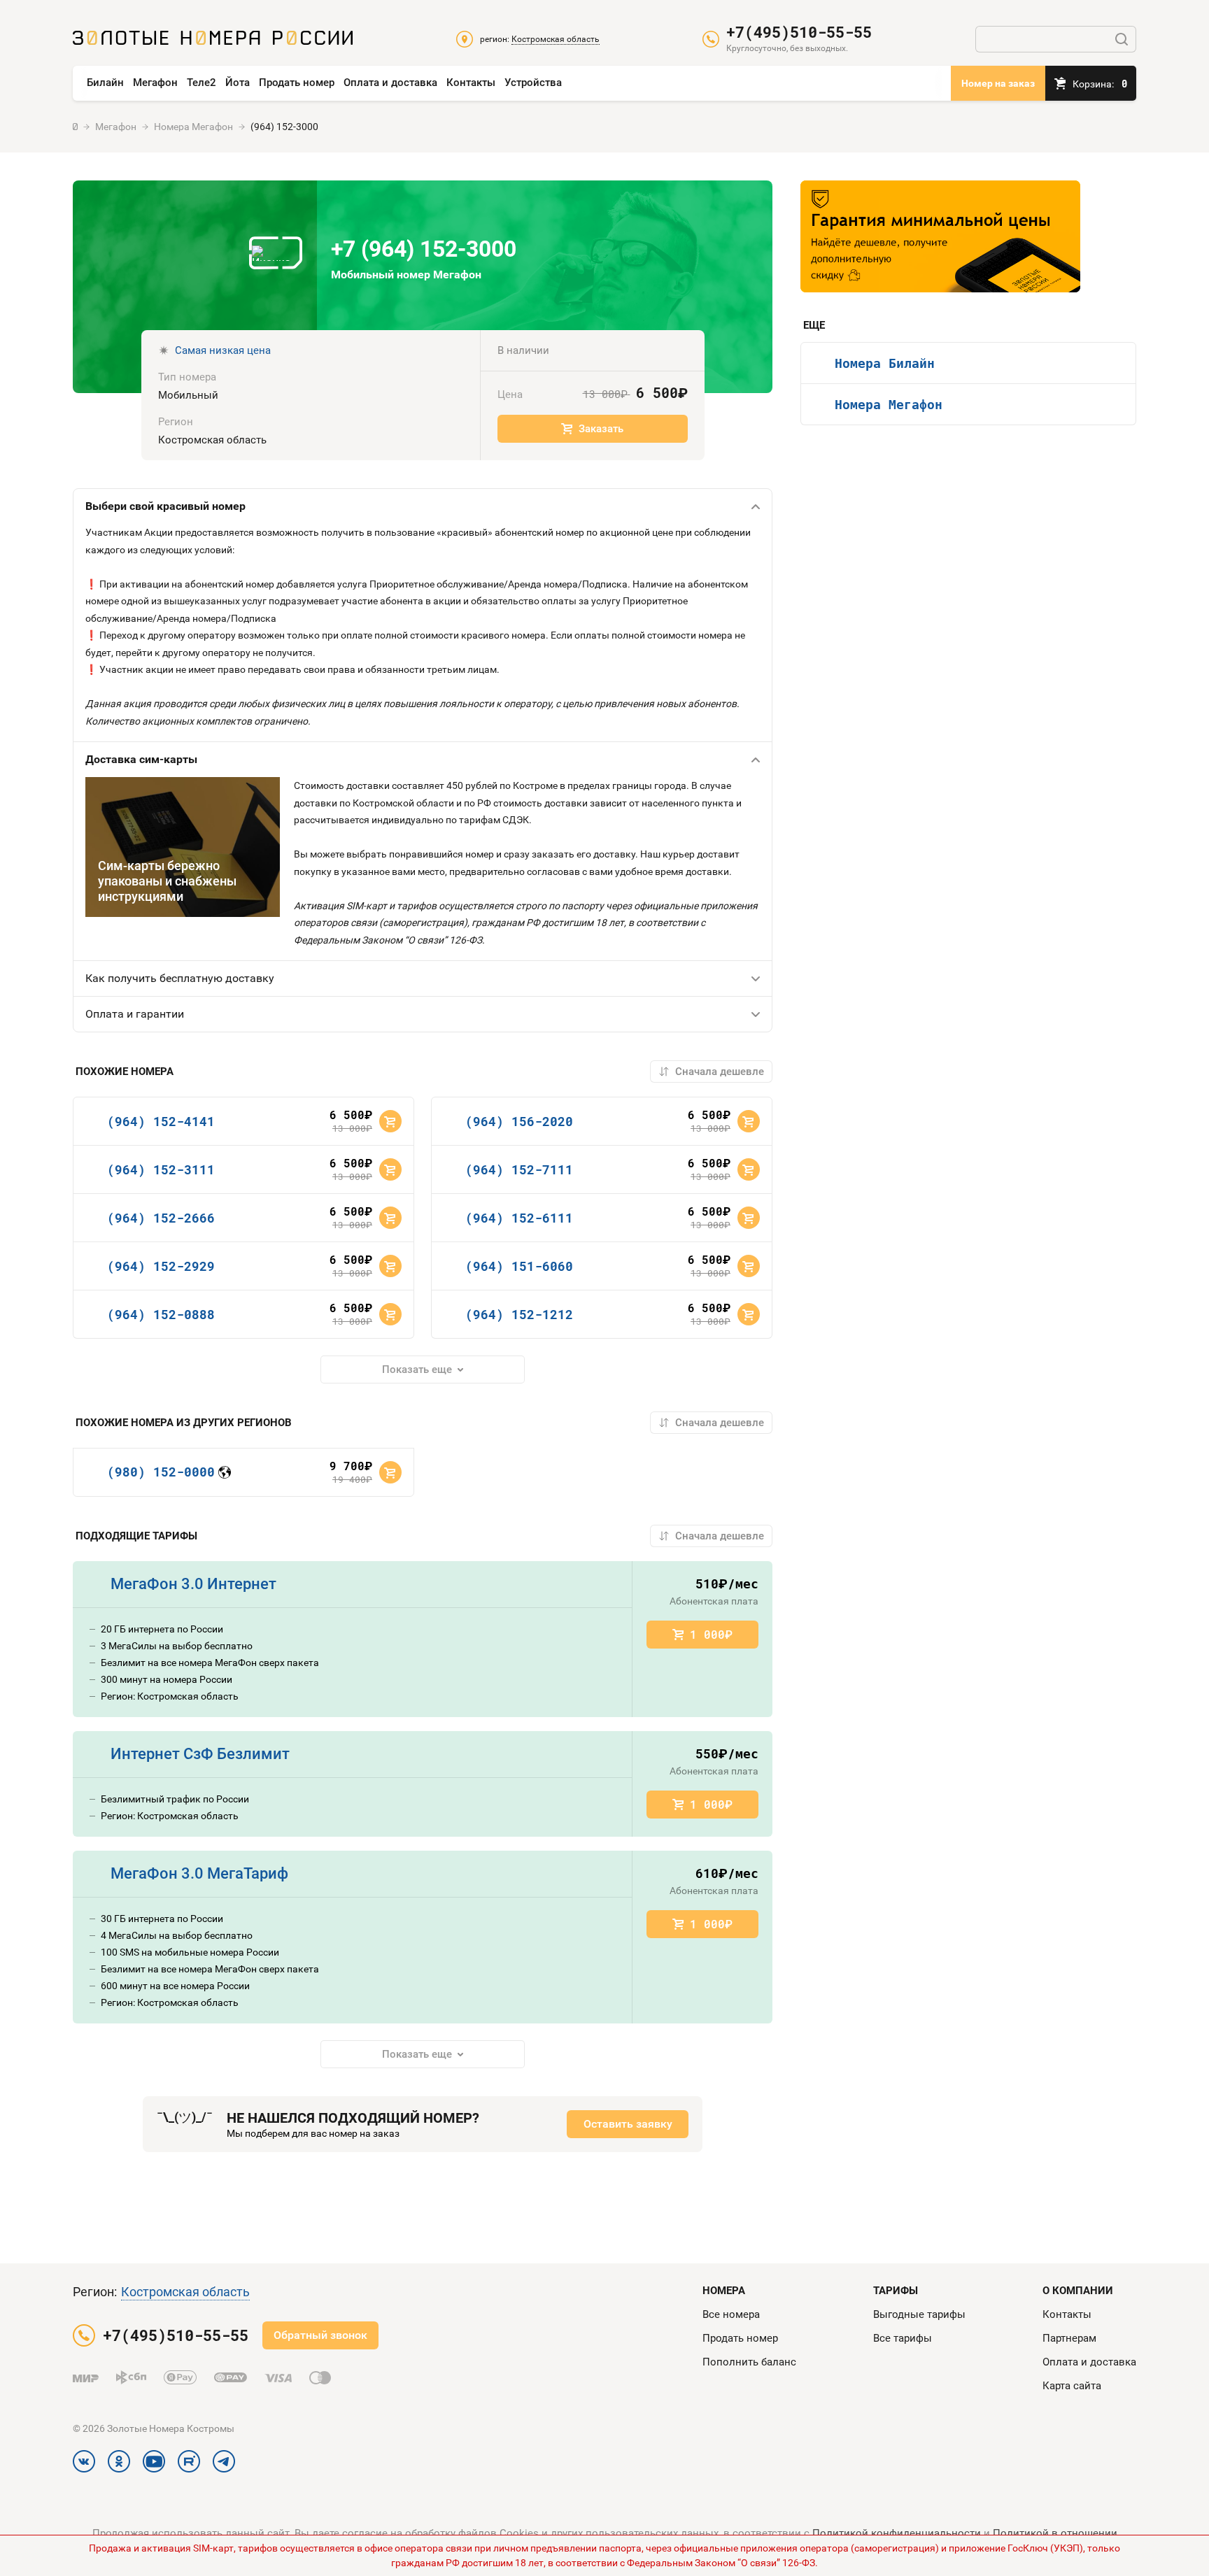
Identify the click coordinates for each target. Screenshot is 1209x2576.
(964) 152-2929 (161, 1266)
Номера (724, 2291)
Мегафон (155, 83)
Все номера (731, 2314)
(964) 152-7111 (519, 1169)
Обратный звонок (320, 2335)
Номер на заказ (998, 83)
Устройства (533, 83)
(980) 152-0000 (161, 1472)
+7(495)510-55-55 (799, 32)
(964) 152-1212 (519, 1314)
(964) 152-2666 (161, 1218)
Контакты (471, 83)
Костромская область (185, 2292)
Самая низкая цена (223, 350)
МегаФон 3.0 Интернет (193, 1584)
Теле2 (201, 83)
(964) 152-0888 (161, 1314)
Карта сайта (1072, 2386)
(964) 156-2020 (519, 1121)
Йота (238, 83)
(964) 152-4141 (161, 1121)
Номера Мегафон (889, 404)
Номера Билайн (885, 363)
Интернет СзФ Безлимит (200, 1754)
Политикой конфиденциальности (897, 2533)
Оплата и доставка (390, 83)
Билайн (105, 83)
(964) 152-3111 (161, 1169)
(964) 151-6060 (519, 1266)
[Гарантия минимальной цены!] (940, 236)
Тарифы (896, 2291)
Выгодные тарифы (919, 2314)
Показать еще (417, 1369)
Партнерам (1069, 2338)
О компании (1078, 2291)
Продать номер (297, 83)
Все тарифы (903, 2338)
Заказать (601, 429)
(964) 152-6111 (519, 1218)
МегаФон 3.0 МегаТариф (199, 1873)
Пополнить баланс (749, 2362)
